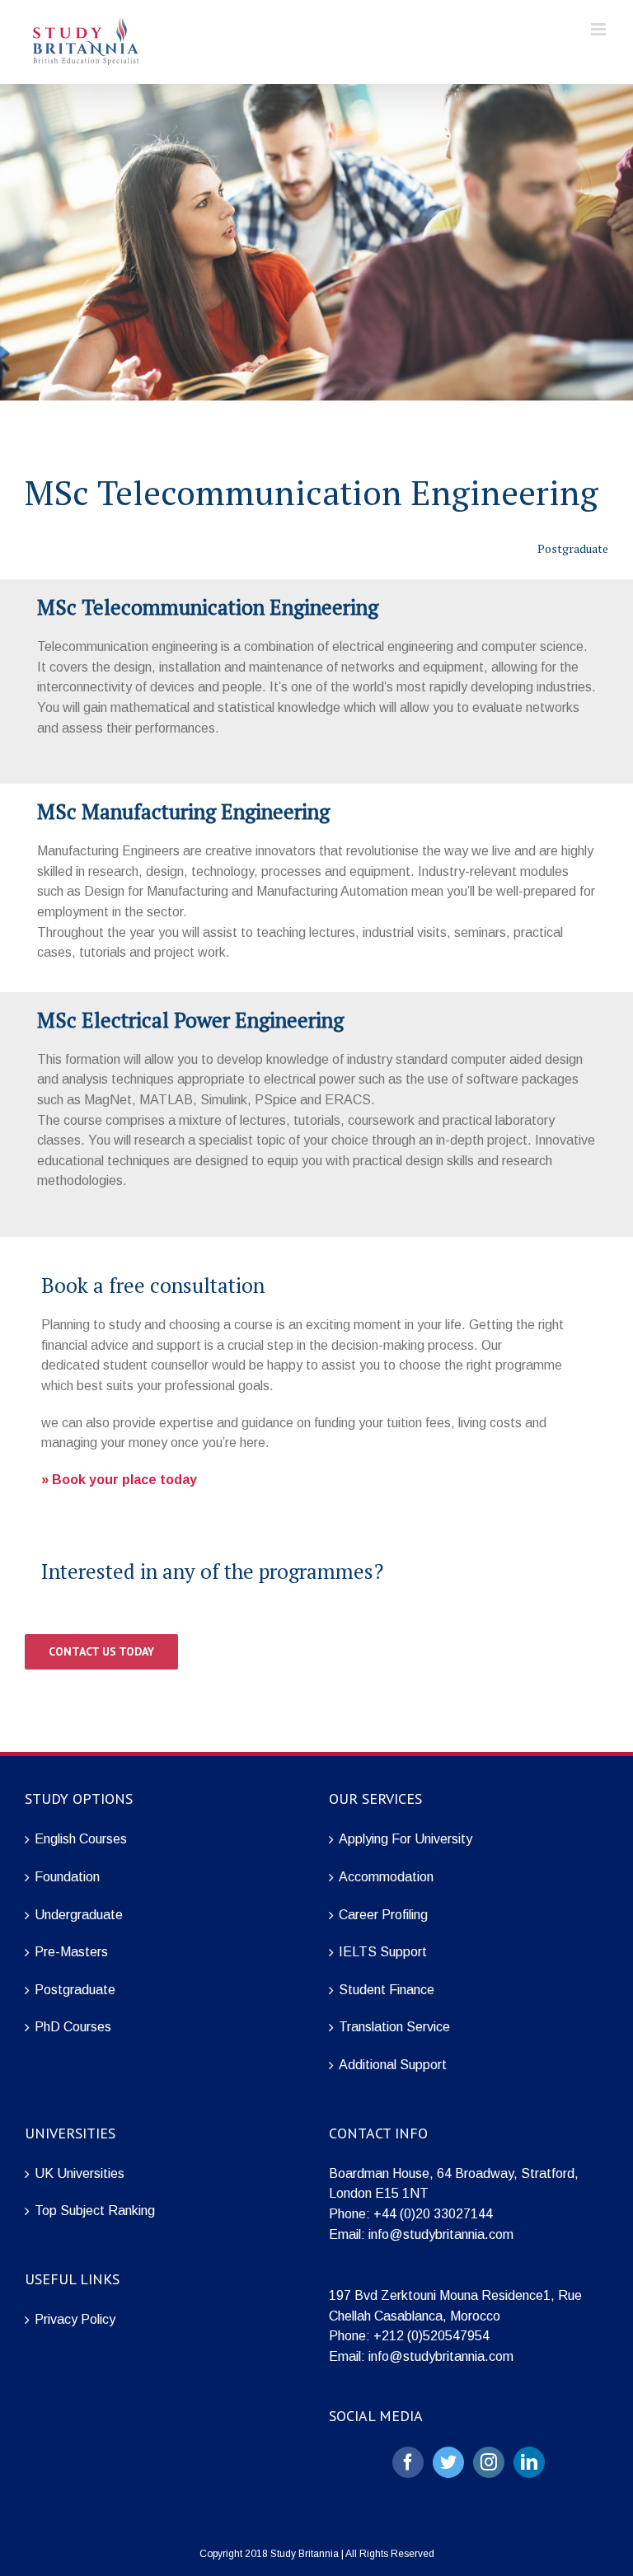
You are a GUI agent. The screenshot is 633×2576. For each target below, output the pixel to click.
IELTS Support (383, 1952)
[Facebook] (408, 2462)
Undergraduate (79, 1915)
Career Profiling (383, 1915)
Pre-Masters (71, 1952)
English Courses (81, 1839)
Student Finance (387, 1990)
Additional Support (393, 2065)
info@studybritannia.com (441, 2234)
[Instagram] (489, 2462)
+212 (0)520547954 (431, 2336)
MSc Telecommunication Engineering (208, 607)
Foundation (67, 1877)
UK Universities (80, 2173)
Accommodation (386, 1877)
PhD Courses (73, 2027)
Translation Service (394, 2027)
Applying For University (406, 1839)
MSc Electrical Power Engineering (190, 1020)
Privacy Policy (75, 2319)
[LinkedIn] (529, 2462)
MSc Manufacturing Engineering (183, 811)
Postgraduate (75, 1990)
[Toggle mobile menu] (600, 29)
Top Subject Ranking (95, 2211)
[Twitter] (448, 2462)
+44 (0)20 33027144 (433, 2214)
